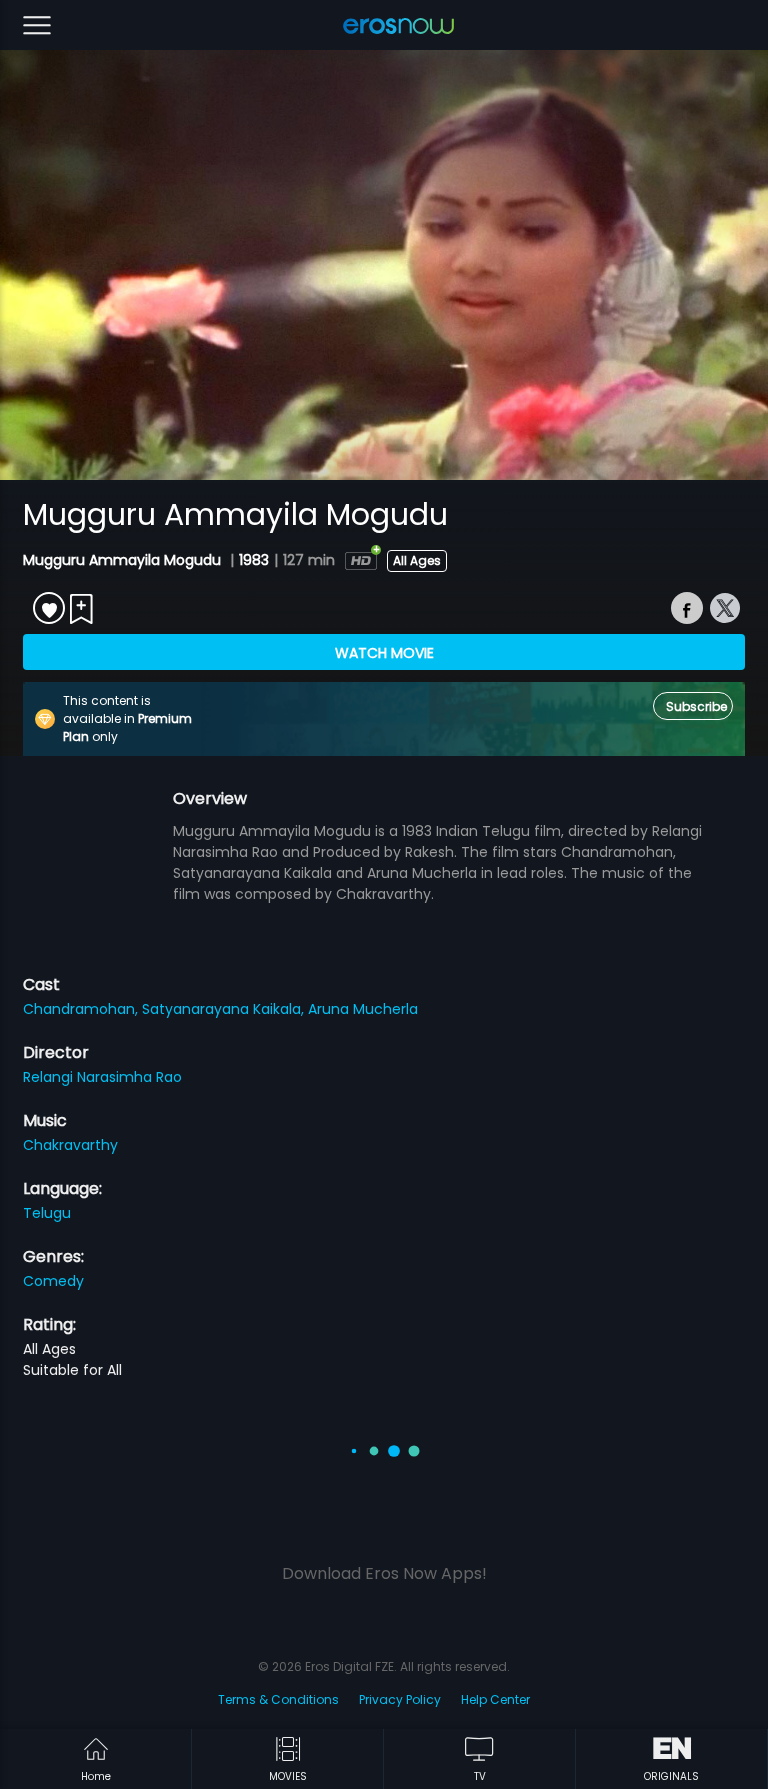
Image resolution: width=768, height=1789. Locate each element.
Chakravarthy (70, 1145)
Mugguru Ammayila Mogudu (124, 560)
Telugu (47, 1213)
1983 (254, 560)
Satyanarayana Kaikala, (225, 1009)
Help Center (495, 1699)
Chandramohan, (82, 1009)
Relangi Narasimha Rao (102, 1077)
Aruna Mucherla (363, 1009)
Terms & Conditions (278, 1699)
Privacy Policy (400, 1699)
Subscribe (696, 706)
